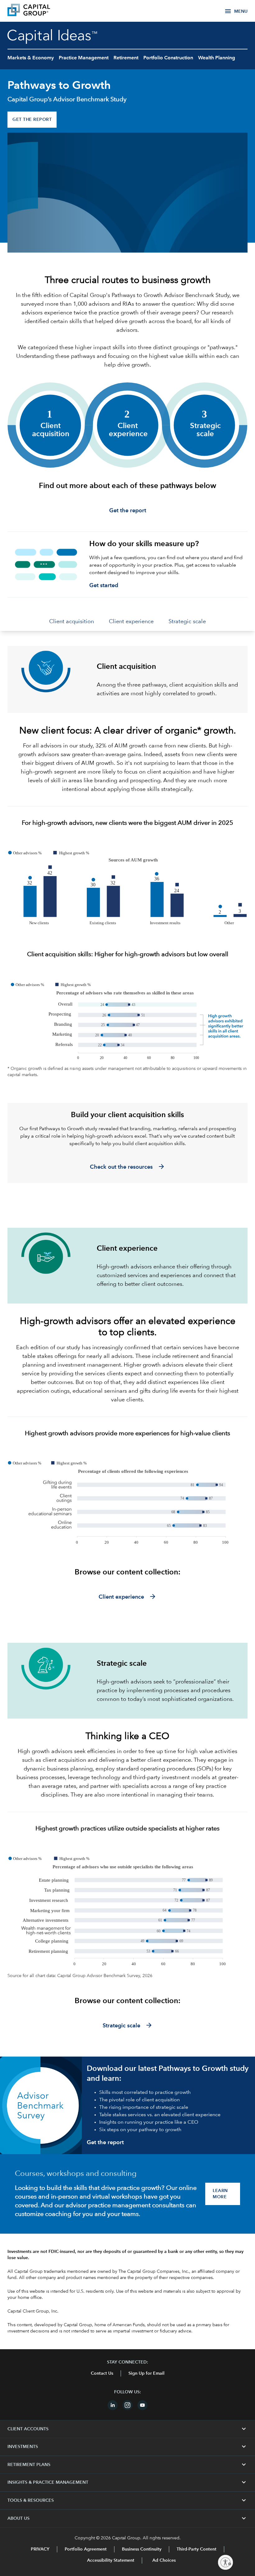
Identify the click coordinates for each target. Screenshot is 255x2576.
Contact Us (102, 2373)
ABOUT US (127, 2519)
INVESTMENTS (127, 2447)
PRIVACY (40, 2549)
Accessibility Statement (111, 2560)
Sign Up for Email (146, 2373)
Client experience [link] (131, 622)
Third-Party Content (197, 2549)
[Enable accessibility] (225, 2562)
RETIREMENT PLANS (127, 2465)
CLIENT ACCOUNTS (127, 2429)
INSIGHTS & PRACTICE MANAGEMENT (127, 2482)
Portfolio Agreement (86, 2549)
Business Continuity (142, 2549)
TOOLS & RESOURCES (127, 2501)
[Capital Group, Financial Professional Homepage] (38, 11)
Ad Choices (163, 2560)
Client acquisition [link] (72, 622)
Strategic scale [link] (187, 622)
